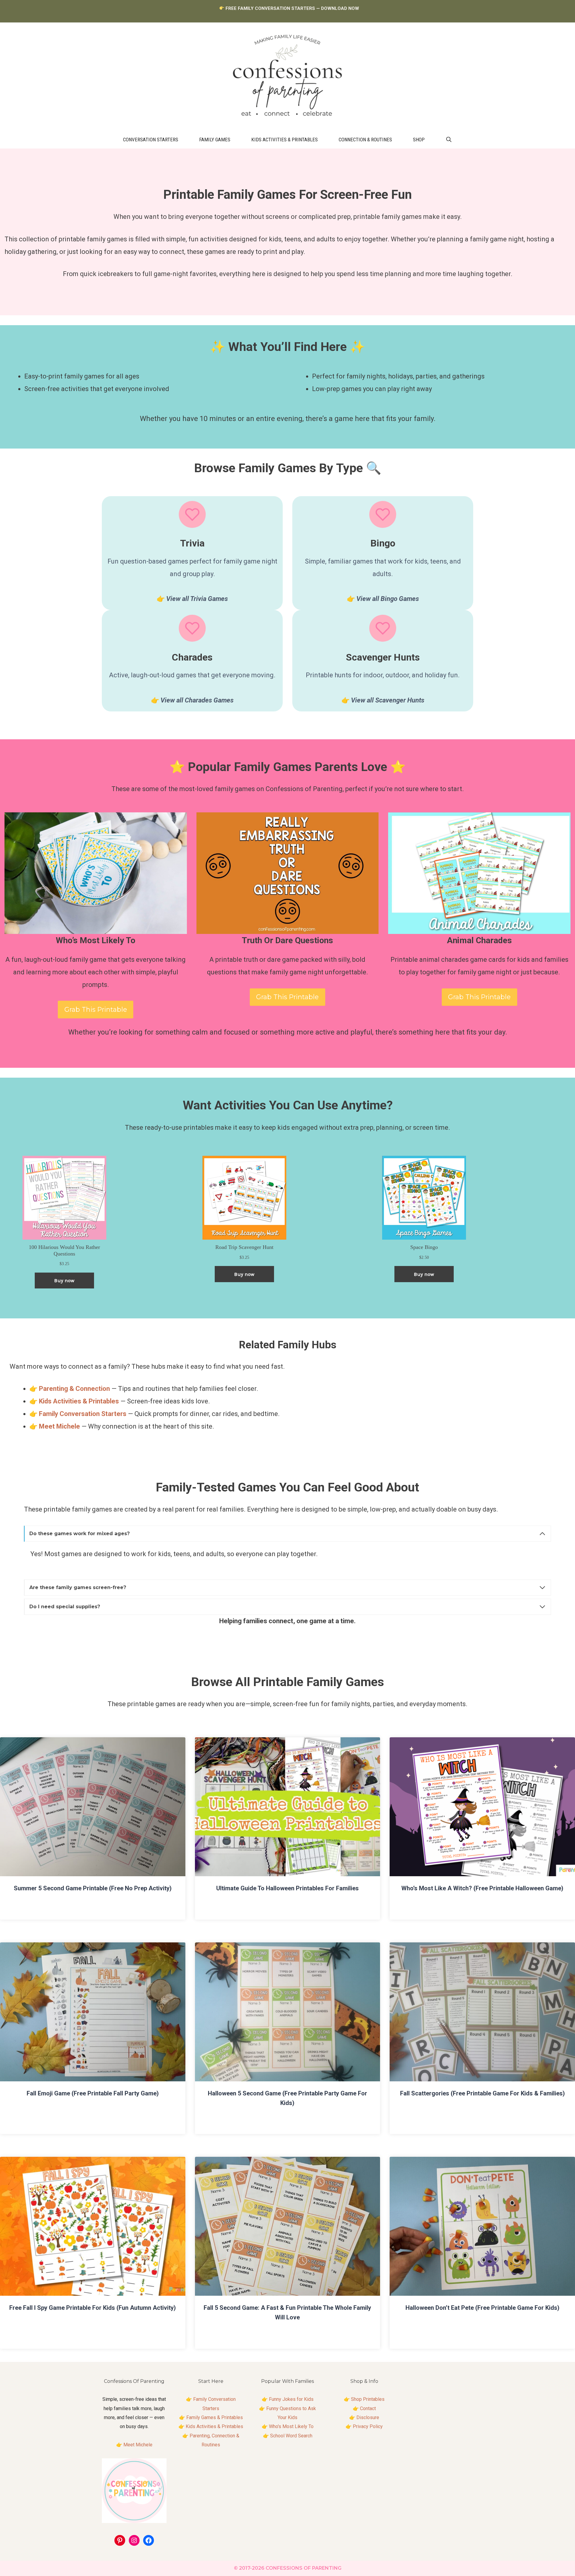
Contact (368, 2408)
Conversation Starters (151, 140)
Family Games (215, 140)
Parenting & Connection (74, 1389)
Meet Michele (138, 2445)
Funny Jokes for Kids (291, 2399)
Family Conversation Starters (83, 1414)
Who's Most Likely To (291, 2426)
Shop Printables (368, 2399)
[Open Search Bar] (449, 140)
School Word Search (291, 2436)
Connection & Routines (365, 140)
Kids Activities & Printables (285, 140)
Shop (419, 140)
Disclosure (368, 2417)
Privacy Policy (368, 2426)
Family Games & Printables (215, 2417)
